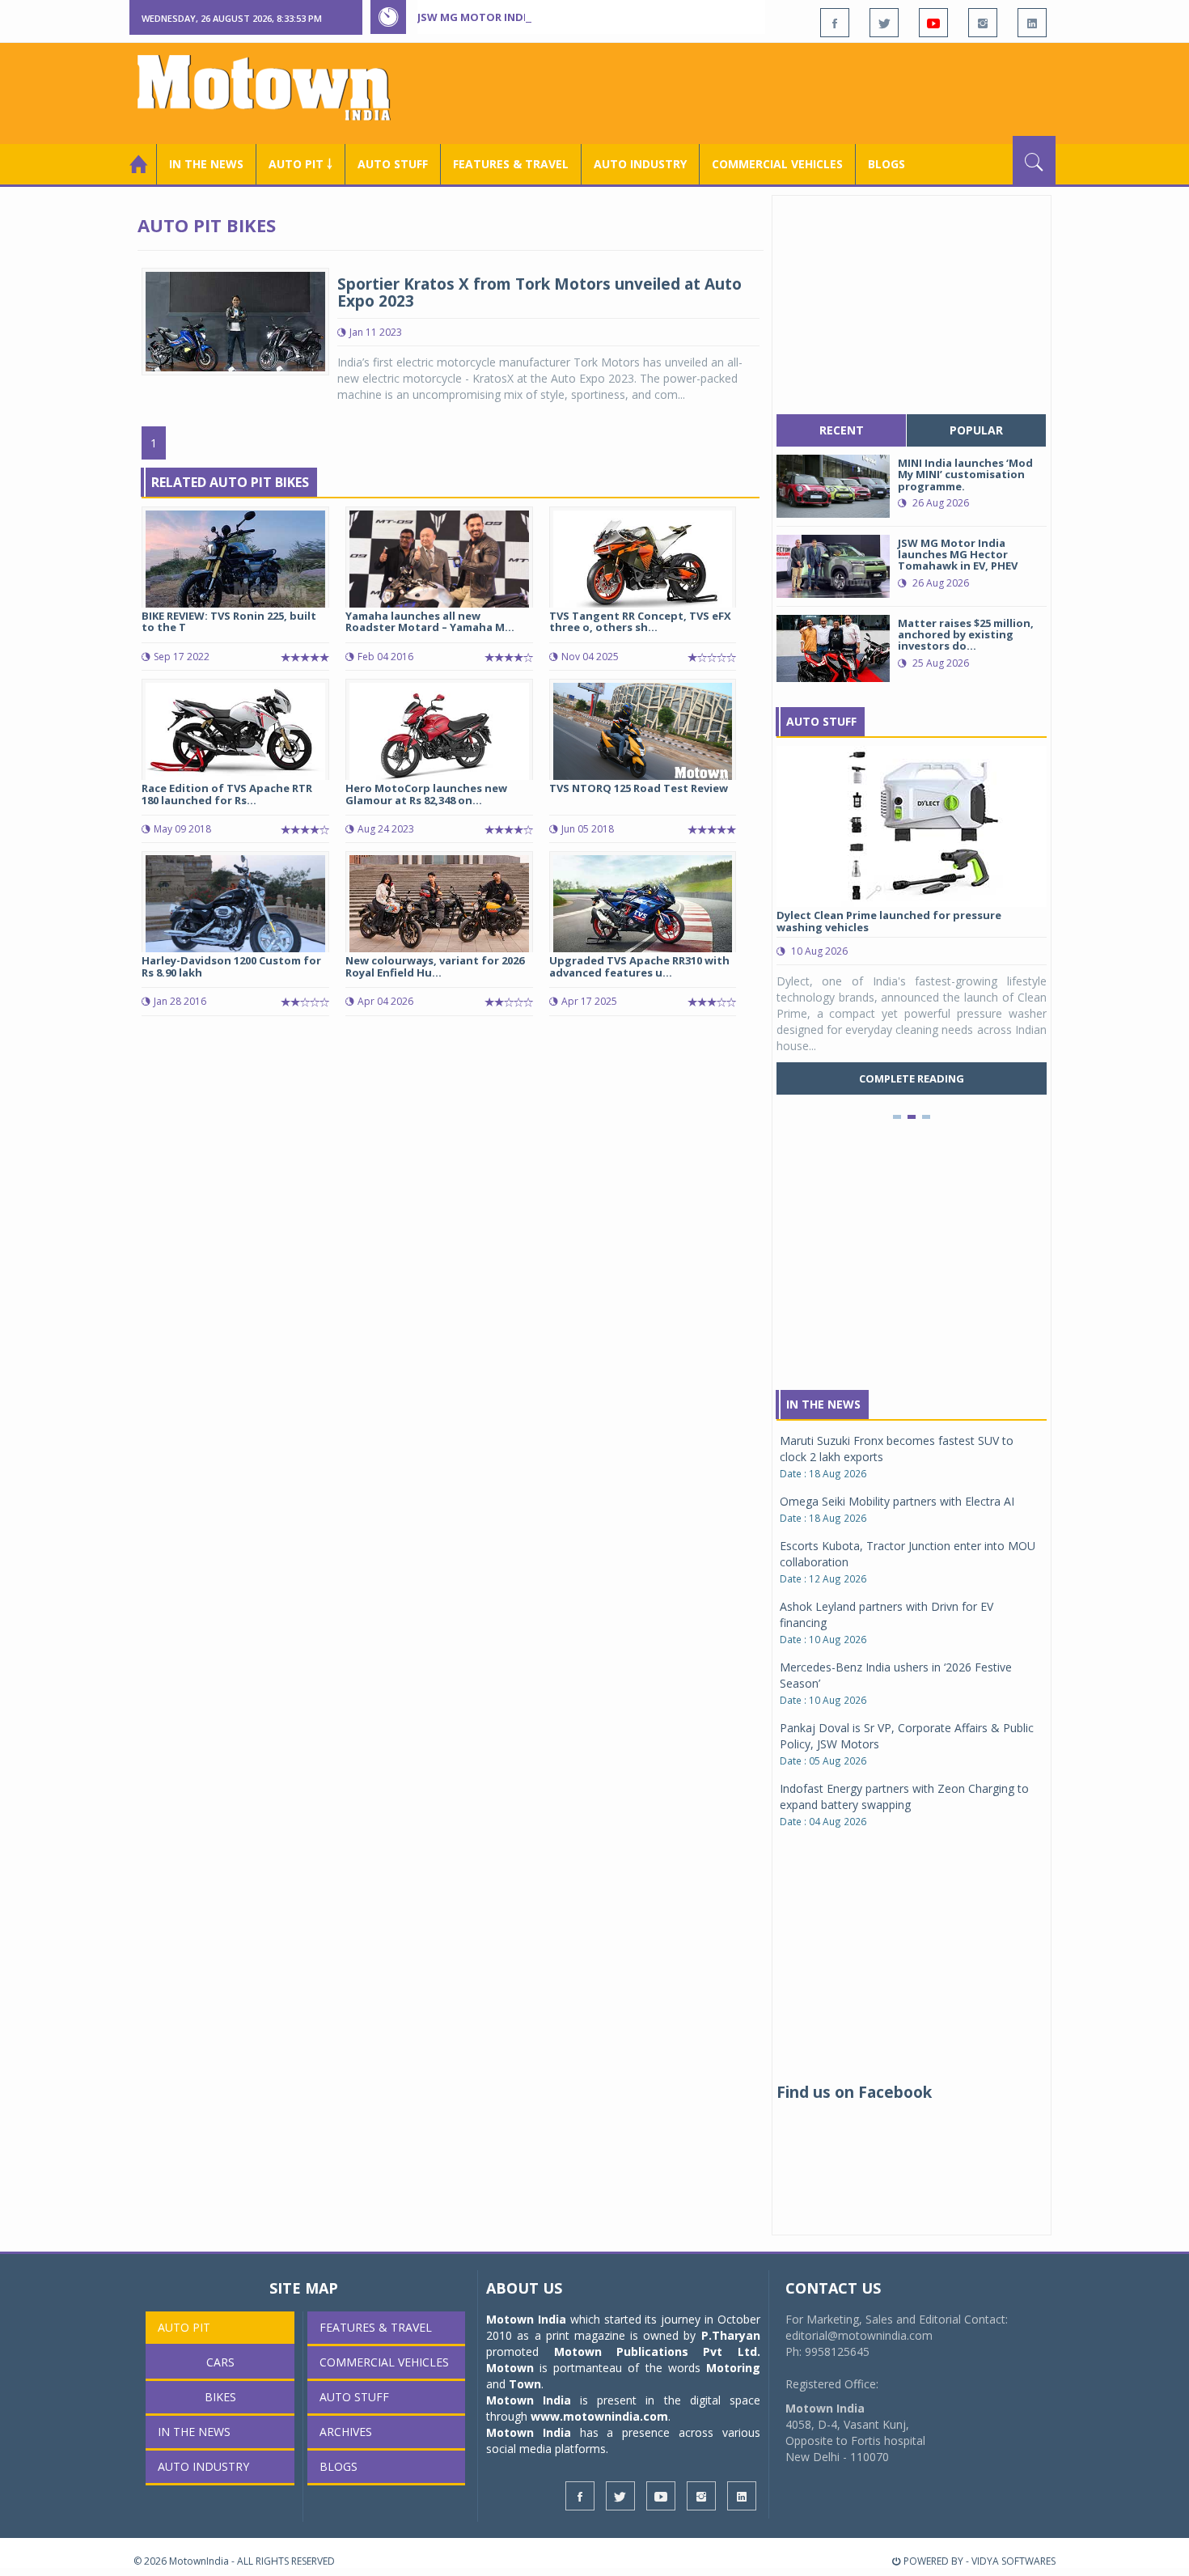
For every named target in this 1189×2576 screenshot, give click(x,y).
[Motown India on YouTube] (933, 23)
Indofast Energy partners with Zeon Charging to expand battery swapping (904, 1796)
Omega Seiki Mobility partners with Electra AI (897, 1501)
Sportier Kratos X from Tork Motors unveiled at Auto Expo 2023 (539, 292)
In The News (823, 1404)
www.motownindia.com (599, 2416)
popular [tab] (976, 430)
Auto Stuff (393, 164)
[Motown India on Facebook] (835, 23)
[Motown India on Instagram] (983, 23)
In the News (206, 164)
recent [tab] (842, 430)
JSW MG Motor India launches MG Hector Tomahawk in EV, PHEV (602, 17)
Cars (220, 2362)
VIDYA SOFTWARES (1013, 2561)
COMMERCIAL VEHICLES (777, 164)
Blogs (886, 164)
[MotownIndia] (275, 87)
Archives (346, 2432)
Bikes (220, 2397)
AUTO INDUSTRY (640, 164)
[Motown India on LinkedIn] (1032, 23)
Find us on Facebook (854, 2092)
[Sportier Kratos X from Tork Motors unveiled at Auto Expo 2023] (235, 320)
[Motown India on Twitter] (884, 23)
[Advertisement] (761, 91)
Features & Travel (511, 164)
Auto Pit (184, 2327)
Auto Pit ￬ (300, 164)
